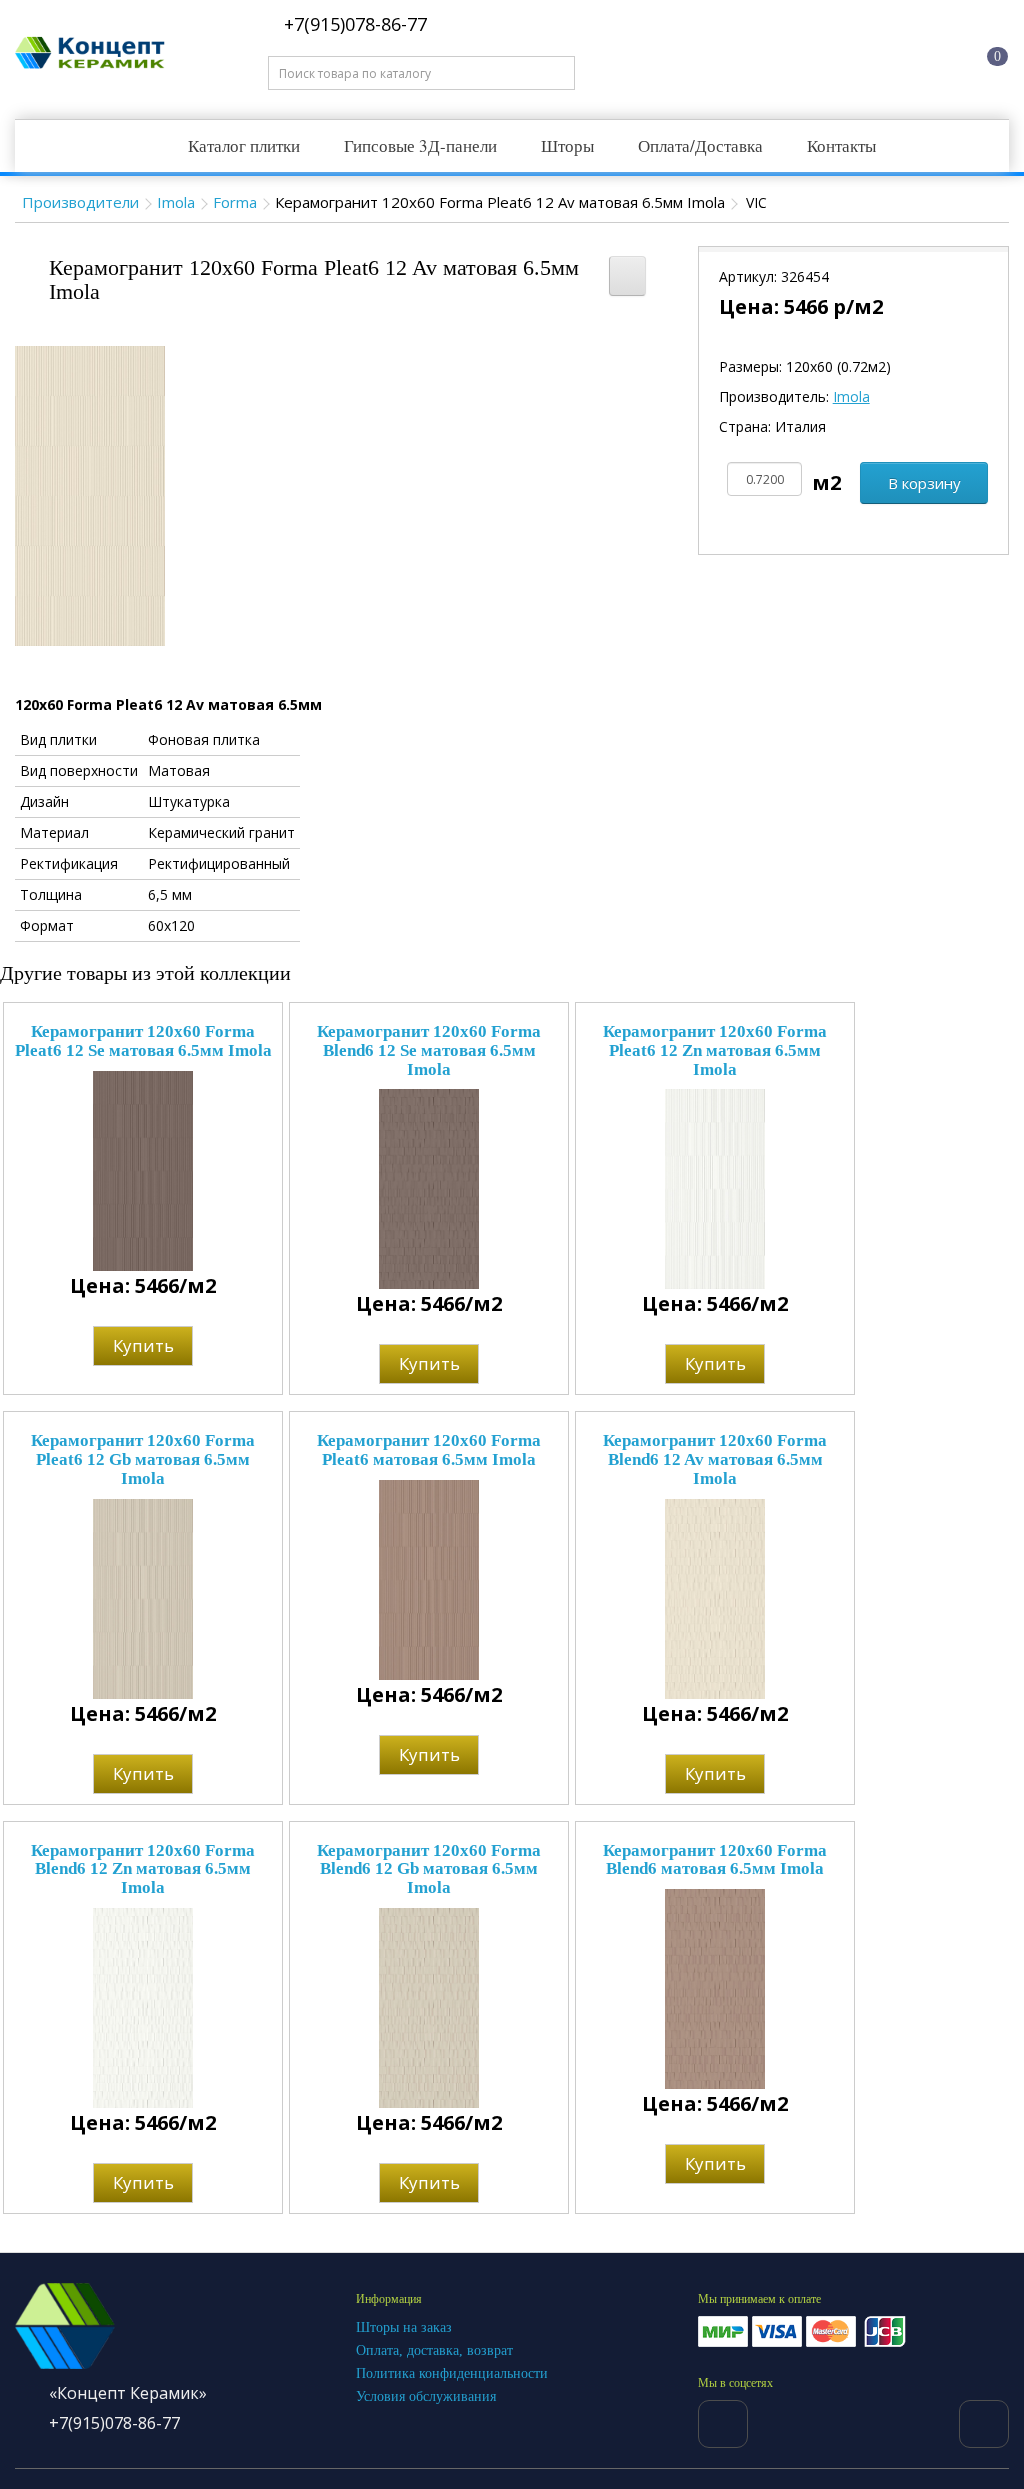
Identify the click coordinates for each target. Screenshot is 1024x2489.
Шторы (567, 145)
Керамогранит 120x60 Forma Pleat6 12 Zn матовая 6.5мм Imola (715, 1050)
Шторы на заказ (404, 2327)
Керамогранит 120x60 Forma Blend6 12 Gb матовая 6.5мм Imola (429, 1869)
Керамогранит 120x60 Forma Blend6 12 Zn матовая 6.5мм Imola (143, 1869)
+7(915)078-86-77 (353, 24)
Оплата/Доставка (700, 145)
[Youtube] (984, 2424)
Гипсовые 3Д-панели (420, 145)
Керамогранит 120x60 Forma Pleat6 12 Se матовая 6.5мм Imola (143, 1041)
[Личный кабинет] (900, 53)
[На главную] (748, 53)
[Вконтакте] (723, 2424)
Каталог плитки (244, 145)
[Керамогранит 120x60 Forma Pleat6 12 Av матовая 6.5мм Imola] (90, 494)
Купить (143, 1345)
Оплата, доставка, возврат (434, 2350)
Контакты (841, 145)
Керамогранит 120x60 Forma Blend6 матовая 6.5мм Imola (715, 1860)
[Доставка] (824, 53)
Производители (80, 202)
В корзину (924, 483)
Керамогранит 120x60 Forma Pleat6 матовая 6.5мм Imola (429, 1450)
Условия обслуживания (426, 2396)
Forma (235, 202)
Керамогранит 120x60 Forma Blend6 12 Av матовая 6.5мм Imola (715, 1459)
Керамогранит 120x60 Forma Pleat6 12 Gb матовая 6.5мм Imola (143, 1459)
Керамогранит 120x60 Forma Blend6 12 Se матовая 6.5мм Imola (429, 1050)
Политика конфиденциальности (452, 2373)
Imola (176, 202)
